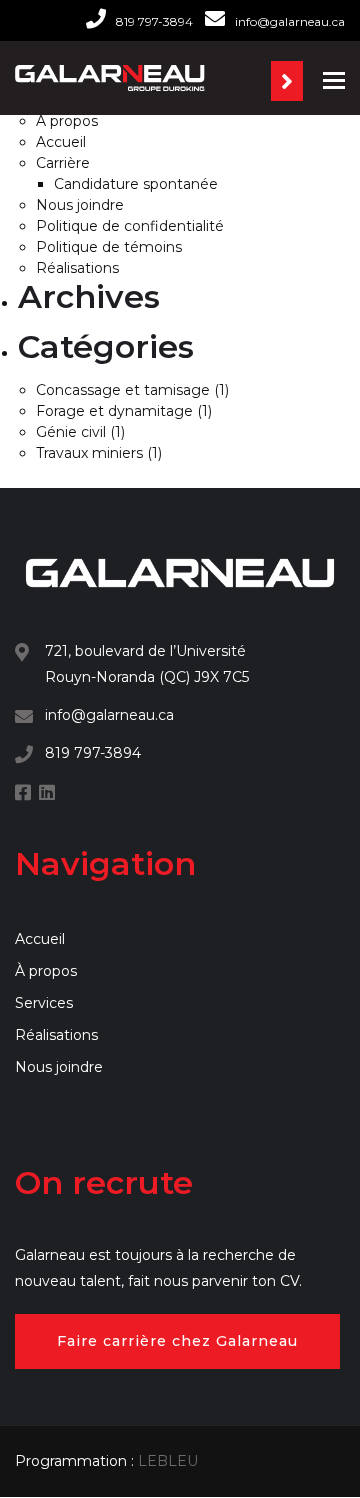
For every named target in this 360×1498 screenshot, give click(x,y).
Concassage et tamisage (123, 390)
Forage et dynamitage (114, 411)
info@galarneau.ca (290, 21)
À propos (67, 121)
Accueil (61, 142)
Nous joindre (80, 205)
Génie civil (71, 432)
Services (44, 1003)
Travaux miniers (89, 453)
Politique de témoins (109, 247)
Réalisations (77, 268)
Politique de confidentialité (130, 226)
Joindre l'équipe (287, 81)
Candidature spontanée (136, 184)
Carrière (63, 163)
